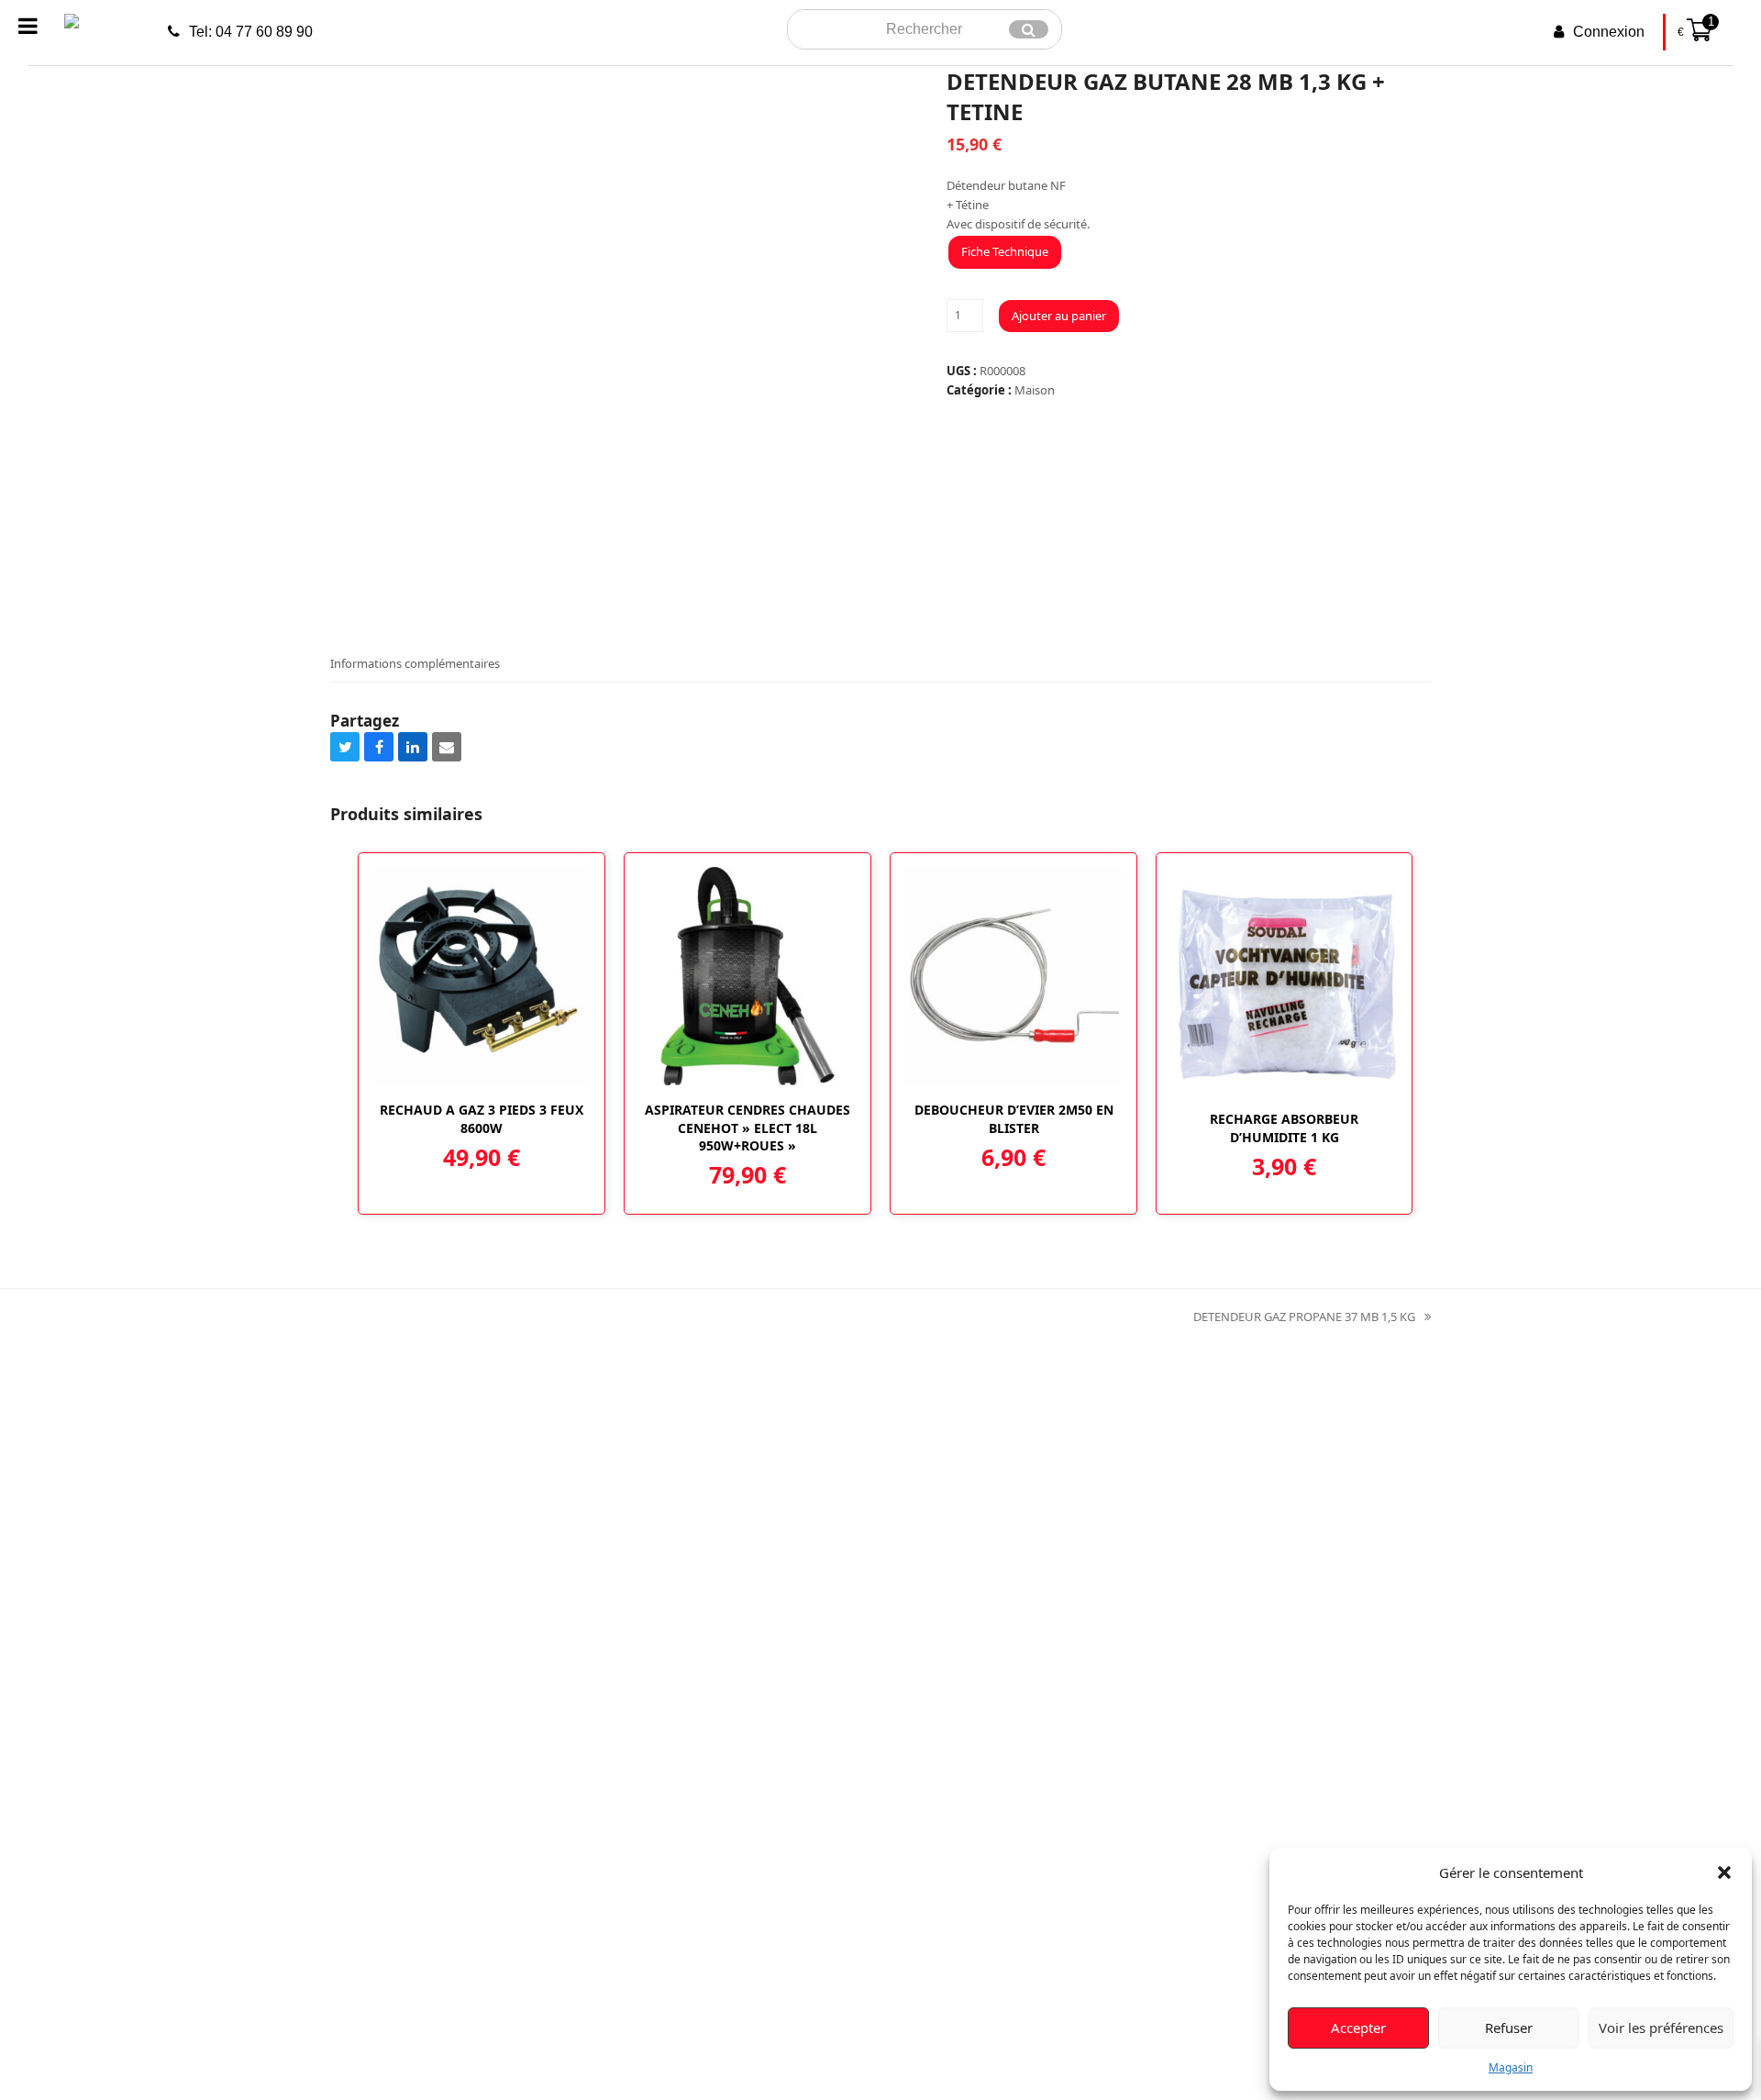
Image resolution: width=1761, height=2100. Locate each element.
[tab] (415, 663)
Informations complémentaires (415, 663)
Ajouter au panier (1059, 316)
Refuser (1509, 2028)
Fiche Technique (1005, 251)
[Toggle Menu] (28, 26)
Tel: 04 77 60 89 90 (251, 32)
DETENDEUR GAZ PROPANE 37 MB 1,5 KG (1304, 1317)
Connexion (1609, 32)
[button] (1724, 1872)
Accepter (1358, 2028)
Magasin (1511, 2067)
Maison (1035, 390)
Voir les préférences (1661, 2028)
